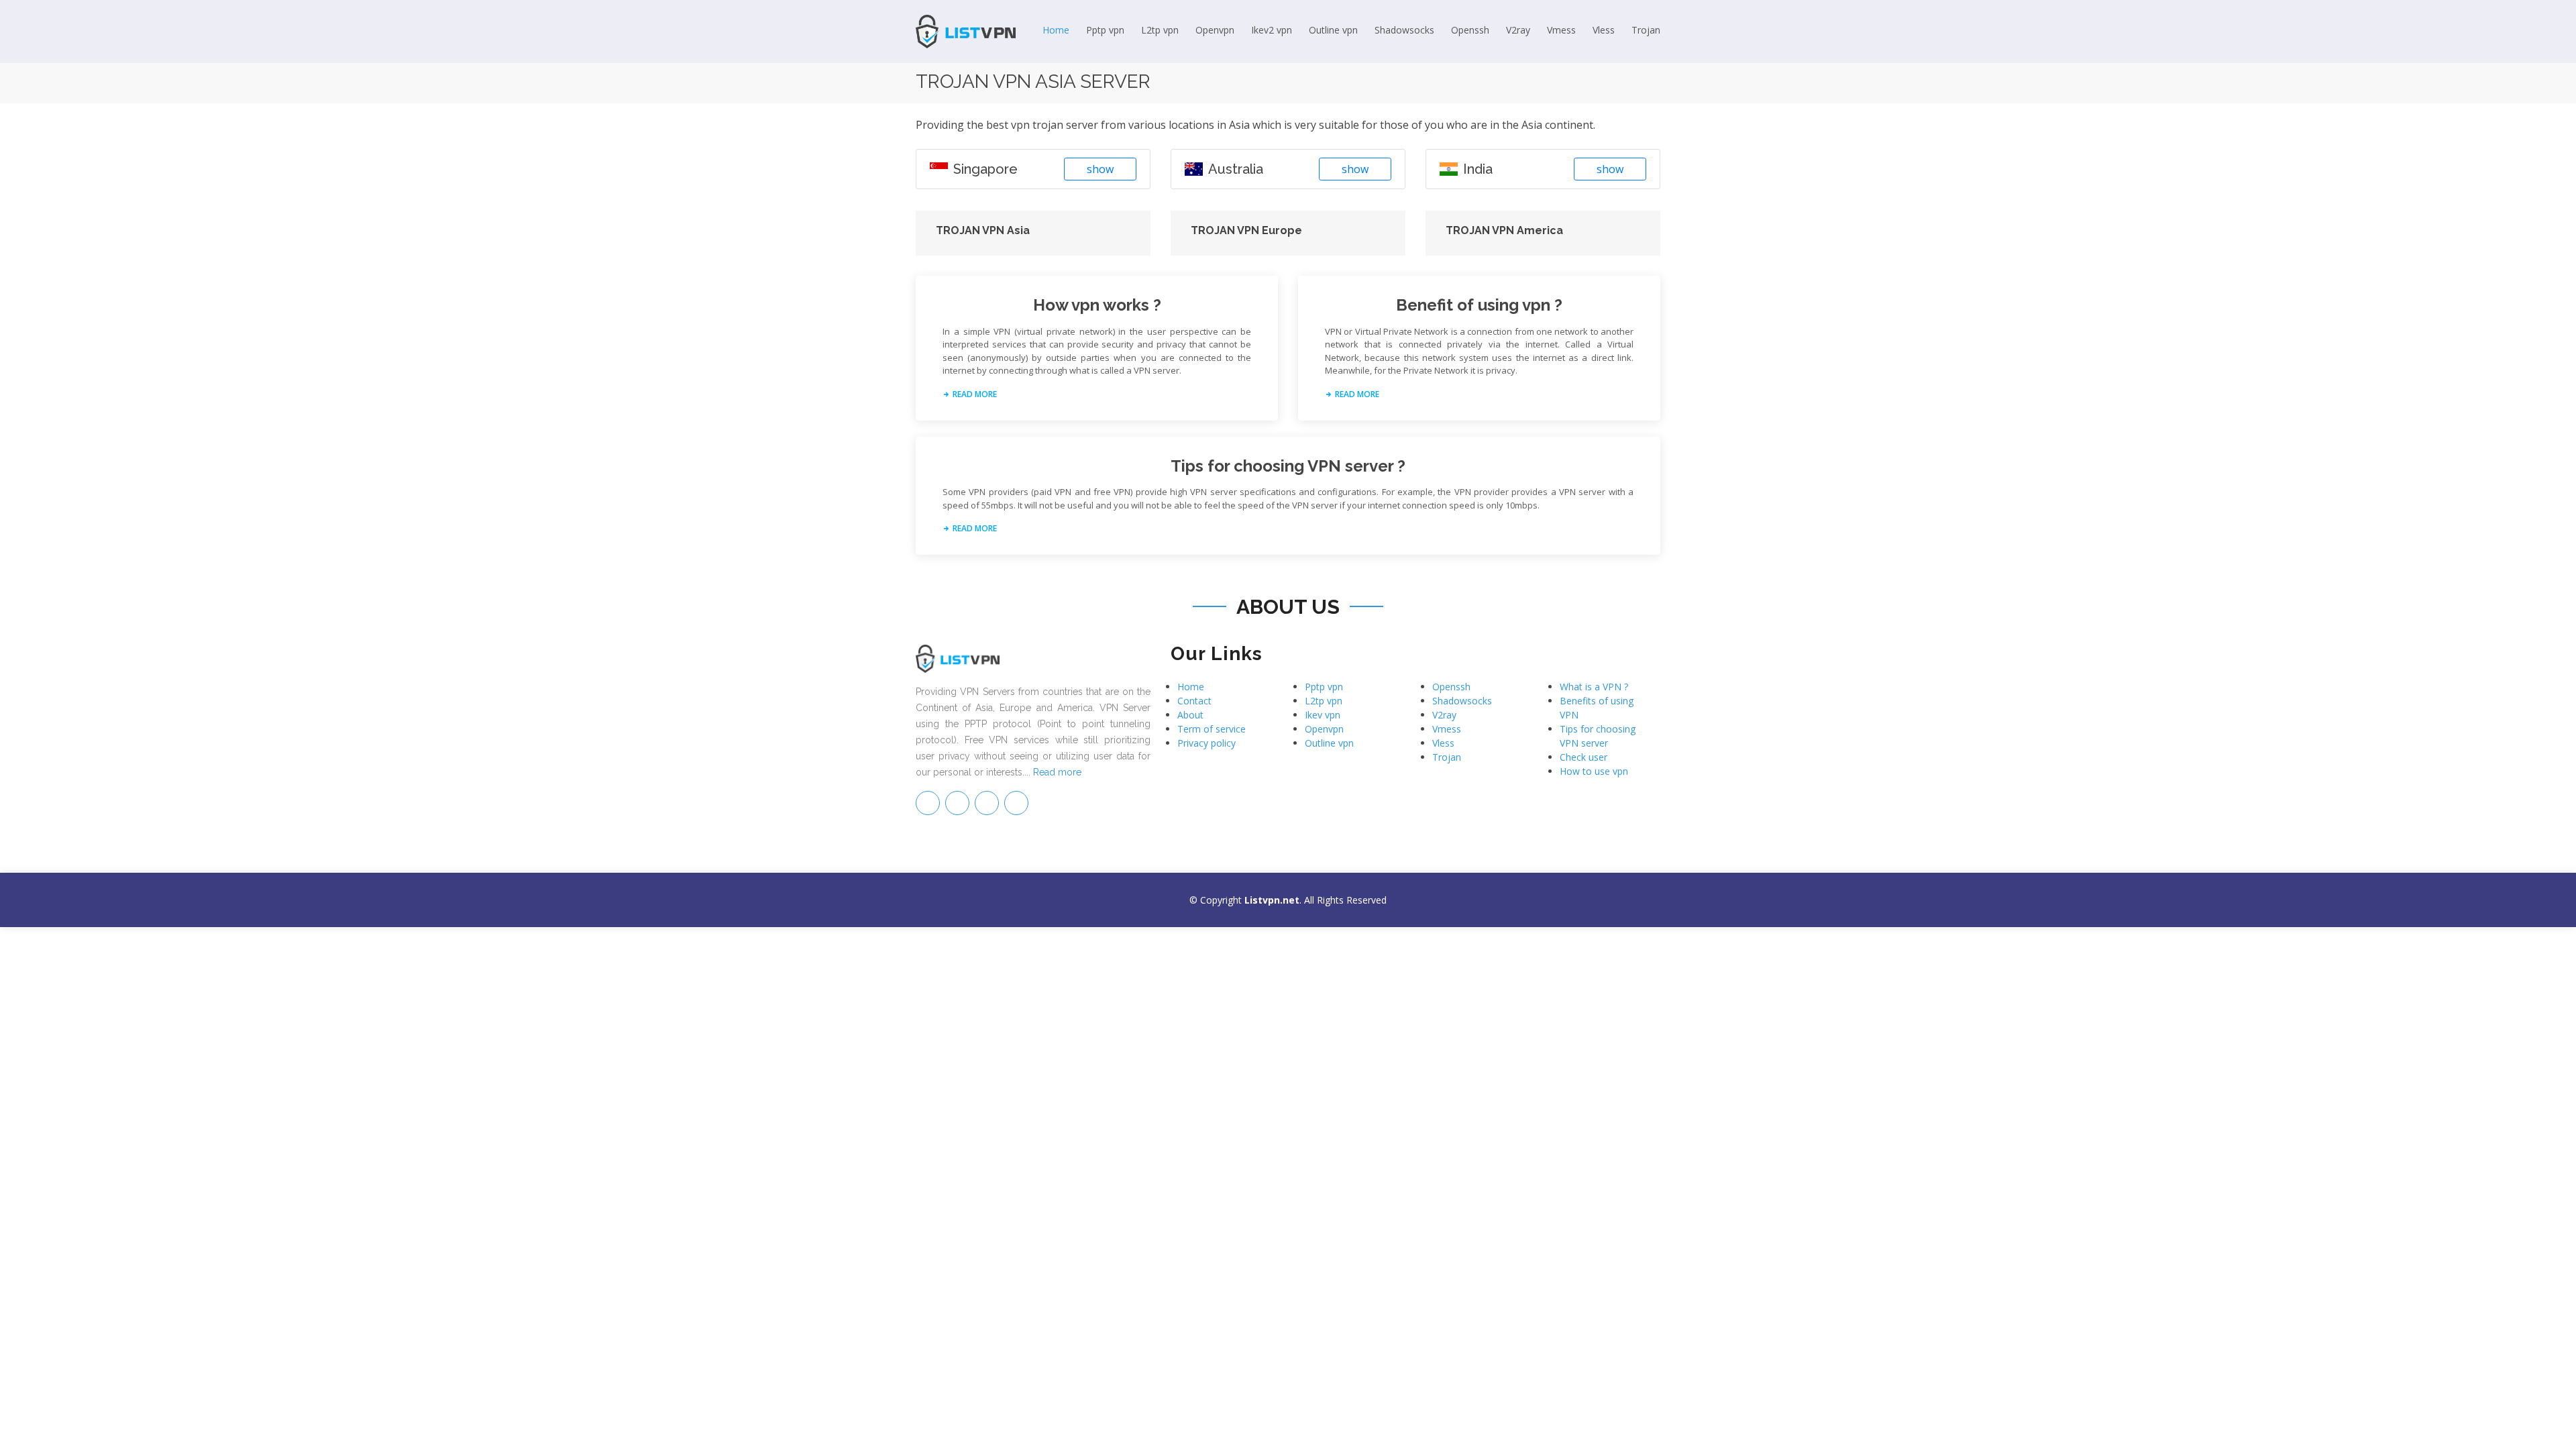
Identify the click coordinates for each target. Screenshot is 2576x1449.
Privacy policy (1206, 743)
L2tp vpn (1160, 30)
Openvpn (1215, 30)
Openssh (1470, 30)
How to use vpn (1594, 771)
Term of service (1212, 729)
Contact (1194, 701)
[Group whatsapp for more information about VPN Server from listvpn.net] (1016, 803)
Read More (974, 394)
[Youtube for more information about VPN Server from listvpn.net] (987, 803)
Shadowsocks (1404, 30)
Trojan (1646, 30)
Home (1056, 30)
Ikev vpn (1323, 715)
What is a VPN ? (1594, 687)
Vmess (1561, 30)
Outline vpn (1333, 30)
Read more (1057, 772)
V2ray (1518, 30)
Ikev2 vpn (1272, 30)
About (1190, 715)
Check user (1584, 757)
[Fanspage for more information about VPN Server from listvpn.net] (957, 803)
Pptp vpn (1105, 30)
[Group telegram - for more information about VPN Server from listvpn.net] (928, 803)
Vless (1604, 30)
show (1100, 169)
